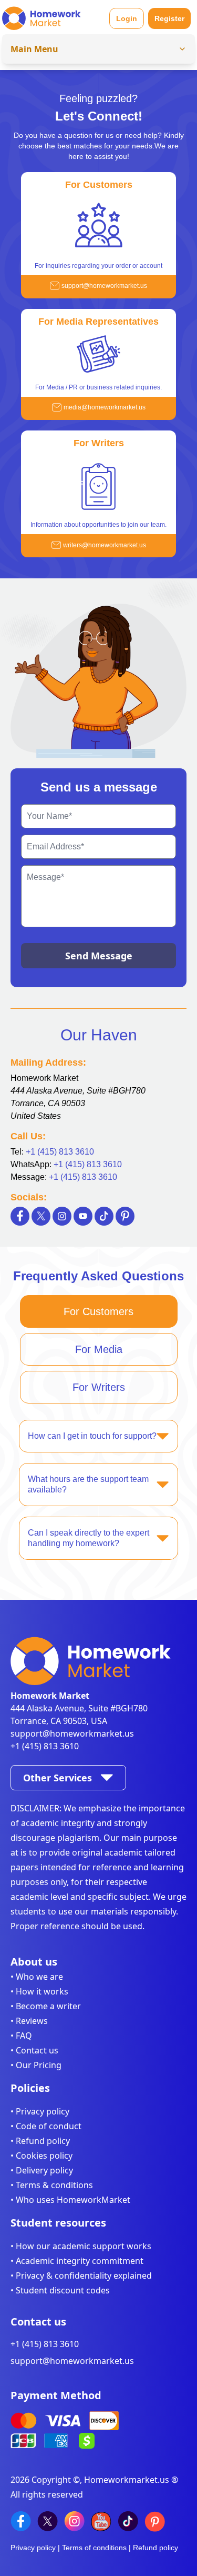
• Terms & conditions (52, 2185)
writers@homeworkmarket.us (105, 545)
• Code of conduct (46, 2126)
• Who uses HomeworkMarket (70, 2200)
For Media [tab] (99, 1349)
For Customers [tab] (98, 1311)
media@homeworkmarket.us (105, 407)
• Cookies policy (42, 2156)
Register (169, 18)
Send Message (99, 956)
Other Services (58, 1778)
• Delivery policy (42, 2170)
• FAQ (21, 2036)
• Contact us (34, 2050)
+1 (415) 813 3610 (60, 1152)
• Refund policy (40, 2141)
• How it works (39, 1991)
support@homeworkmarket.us (104, 286)
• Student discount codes (60, 2290)
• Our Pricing (36, 2065)
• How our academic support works (81, 2246)
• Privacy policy (40, 2111)
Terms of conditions (94, 2548)
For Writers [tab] (99, 1387)
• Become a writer (46, 2006)
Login (127, 18)
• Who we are (37, 1977)
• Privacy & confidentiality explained (81, 2276)
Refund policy (155, 2548)
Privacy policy (33, 2548)
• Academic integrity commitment (77, 2261)
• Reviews (29, 2021)
